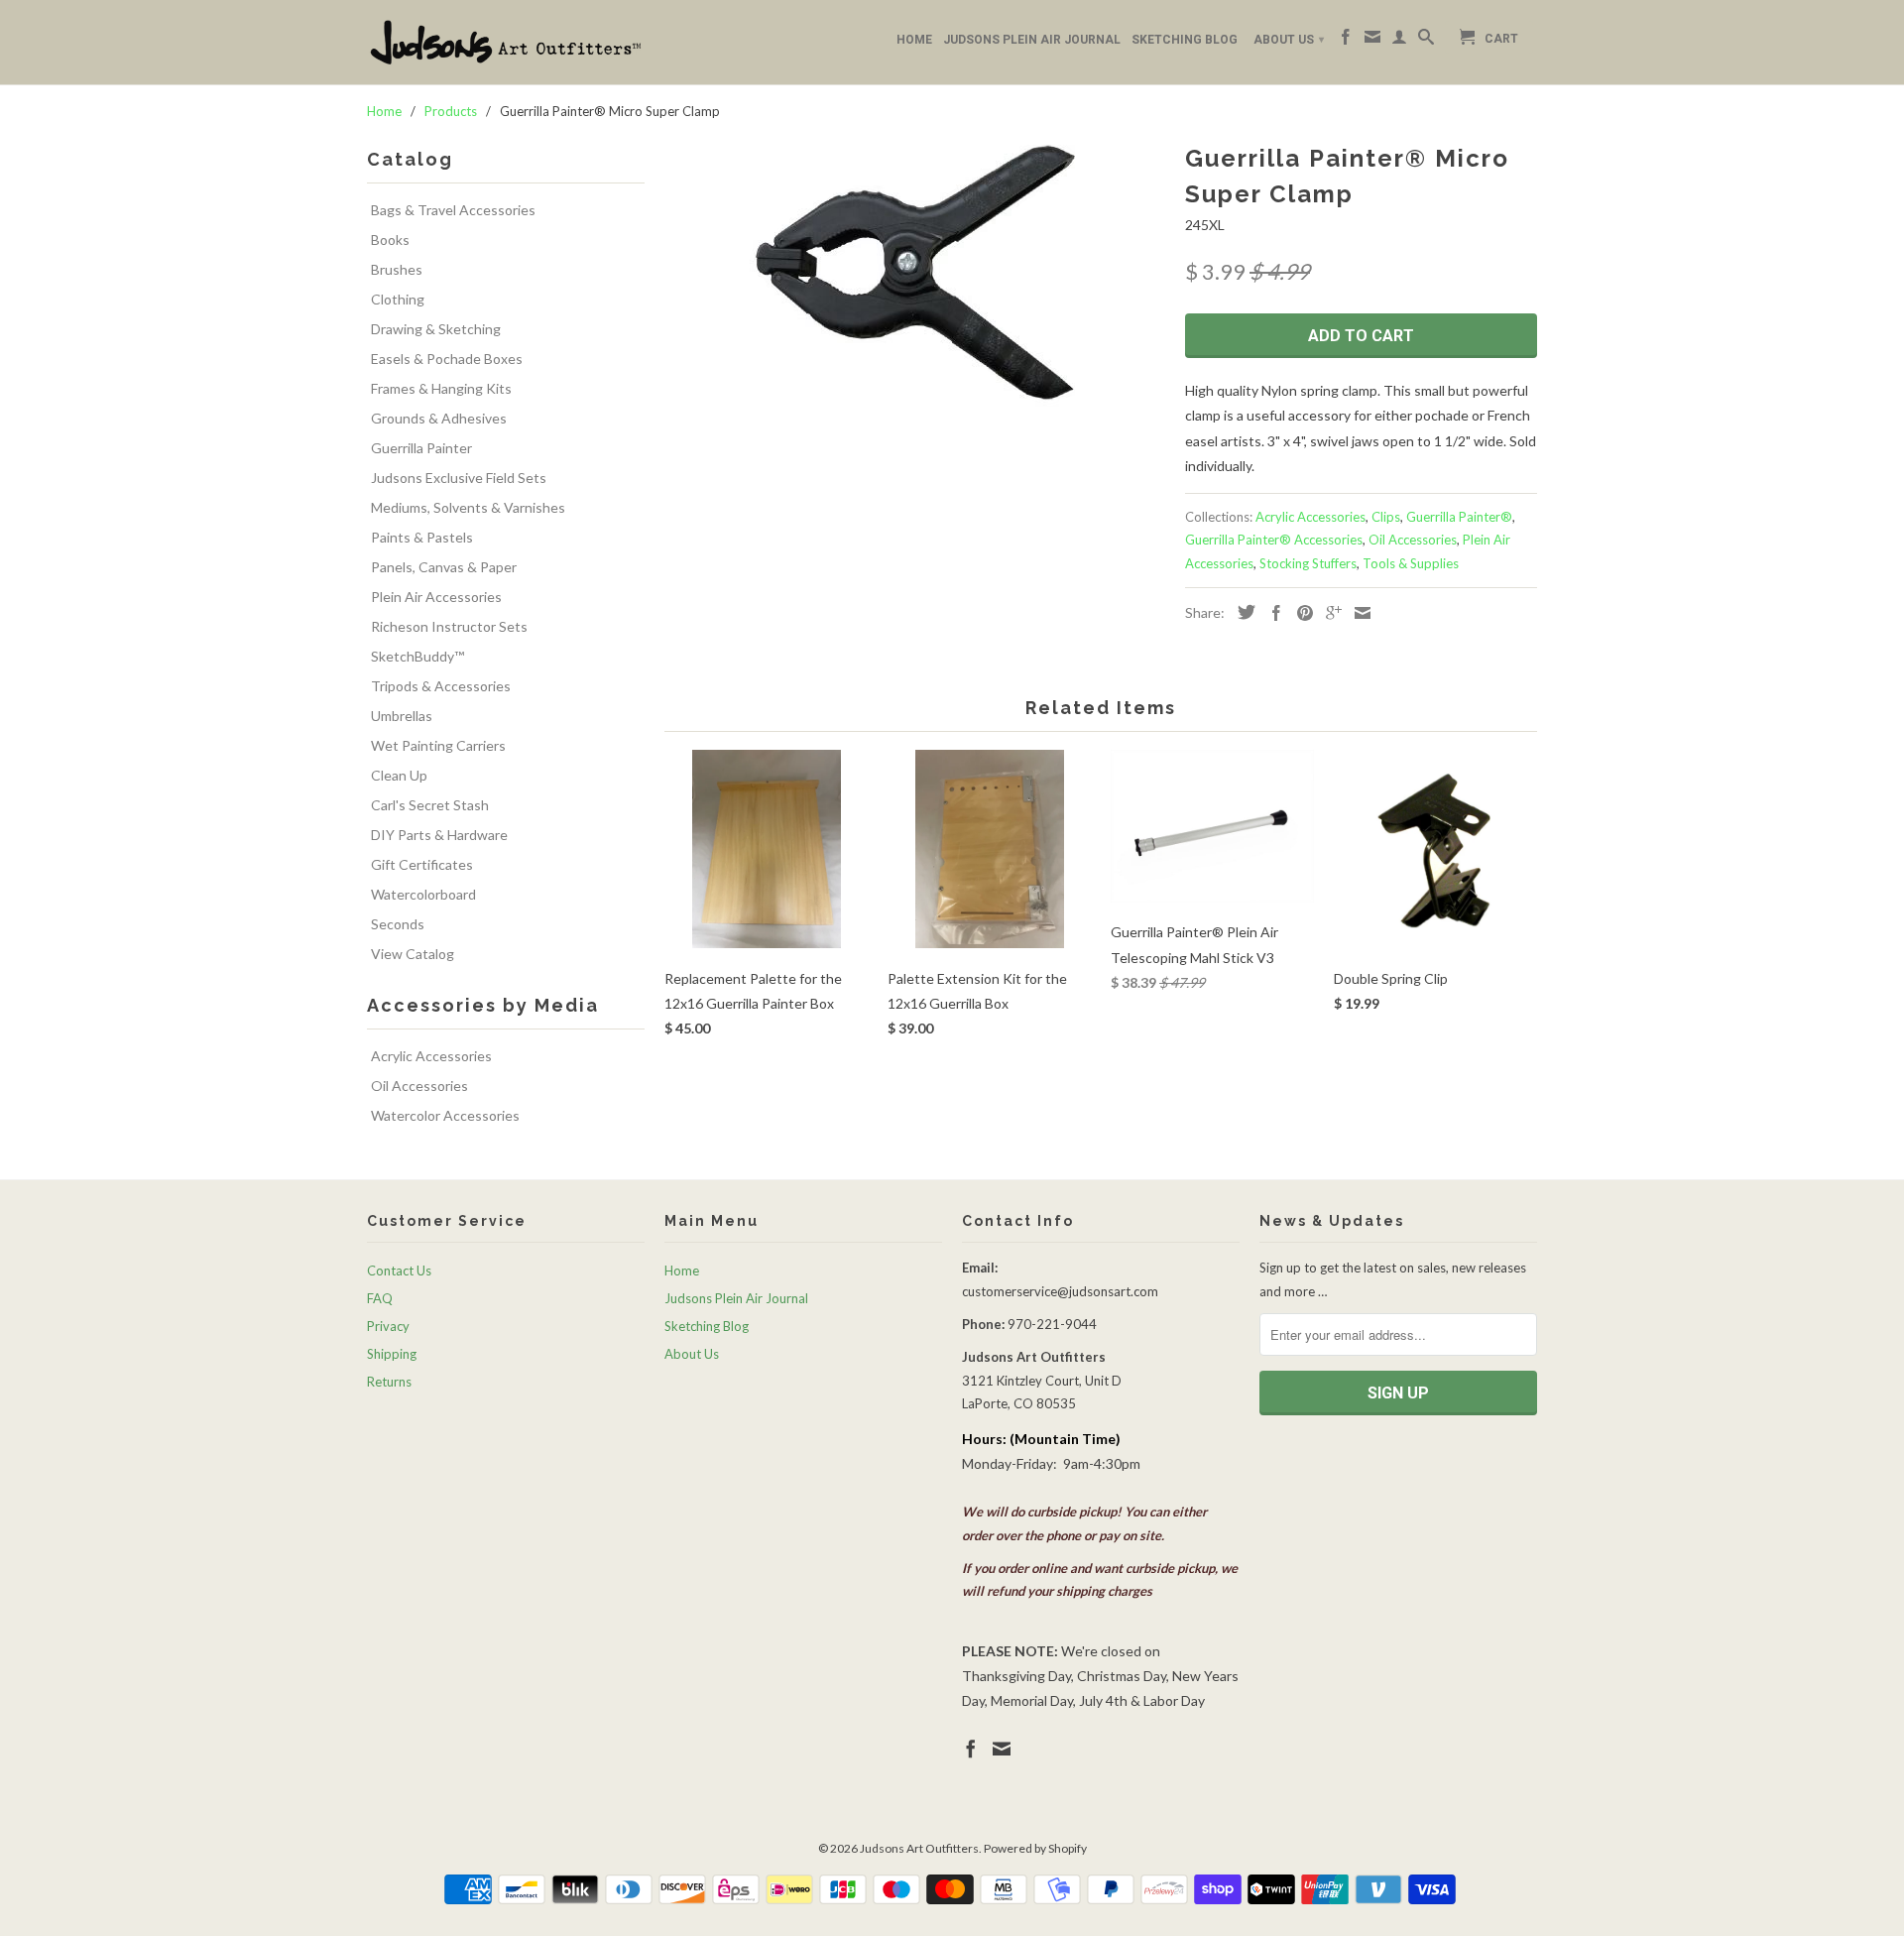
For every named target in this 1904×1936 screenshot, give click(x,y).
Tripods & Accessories (441, 686)
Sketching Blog (1185, 40)
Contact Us (399, 1270)
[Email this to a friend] (1358, 613)
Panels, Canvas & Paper (444, 567)
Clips (1386, 517)
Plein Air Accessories (436, 597)
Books (390, 240)
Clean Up (399, 775)
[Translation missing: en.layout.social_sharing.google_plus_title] (1329, 613)
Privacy (388, 1326)
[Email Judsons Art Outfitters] (1372, 41)
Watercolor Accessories (445, 1115)
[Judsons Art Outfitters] (506, 42)
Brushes (397, 269)
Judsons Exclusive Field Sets (459, 478)
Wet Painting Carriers (438, 745)
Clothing (398, 299)
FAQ (380, 1298)
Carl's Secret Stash (430, 805)
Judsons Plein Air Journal (1032, 40)
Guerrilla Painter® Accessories (1274, 540)
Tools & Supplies (1411, 563)
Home (914, 40)
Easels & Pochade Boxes (447, 359)
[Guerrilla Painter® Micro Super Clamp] (915, 274)
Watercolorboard (423, 894)
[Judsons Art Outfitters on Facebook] (1346, 41)
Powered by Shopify (1035, 1848)
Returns (389, 1382)
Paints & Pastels (422, 537)
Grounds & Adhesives (439, 418)
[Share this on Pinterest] (1300, 613)
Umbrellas (402, 716)
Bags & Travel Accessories (453, 210)
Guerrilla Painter (421, 448)
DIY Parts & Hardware (439, 835)
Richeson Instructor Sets (449, 626)
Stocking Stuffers (1308, 563)
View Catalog (413, 954)
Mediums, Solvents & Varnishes (468, 507)
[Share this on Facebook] (1271, 613)
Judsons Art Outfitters (919, 1848)
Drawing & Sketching (436, 329)
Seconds (398, 924)
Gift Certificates (422, 864)
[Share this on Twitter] (1242, 612)
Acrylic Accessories (431, 1056)
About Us (1289, 40)
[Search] (1426, 41)
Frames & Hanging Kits (441, 388)
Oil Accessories (419, 1086)
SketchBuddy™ (417, 656)
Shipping (392, 1354)
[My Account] (1399, 41)
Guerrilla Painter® (1459, 517)
